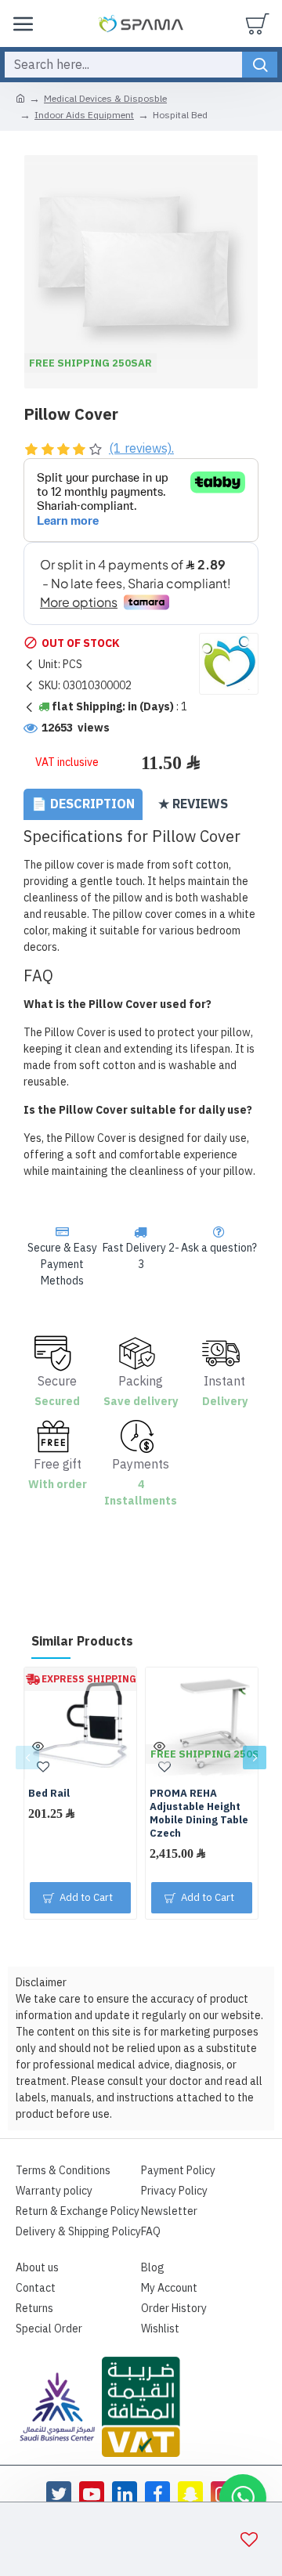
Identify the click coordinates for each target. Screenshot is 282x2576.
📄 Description (83, 804)
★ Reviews (193, 804)
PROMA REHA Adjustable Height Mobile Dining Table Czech (199, 1814)
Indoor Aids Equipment (84, 115)
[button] (27, 1758)
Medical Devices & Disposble (105, 99)
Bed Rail (49, 1794)
